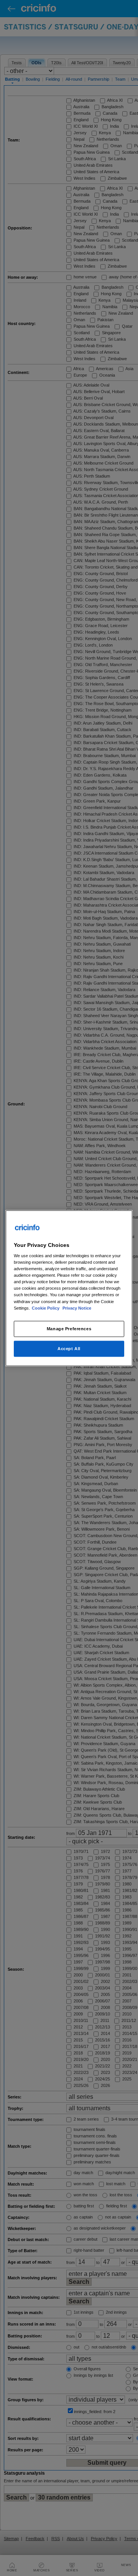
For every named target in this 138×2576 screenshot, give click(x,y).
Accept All (69, 1348)
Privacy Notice (77, 1308)
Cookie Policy (46, 1308)
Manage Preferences (69, 1328)
